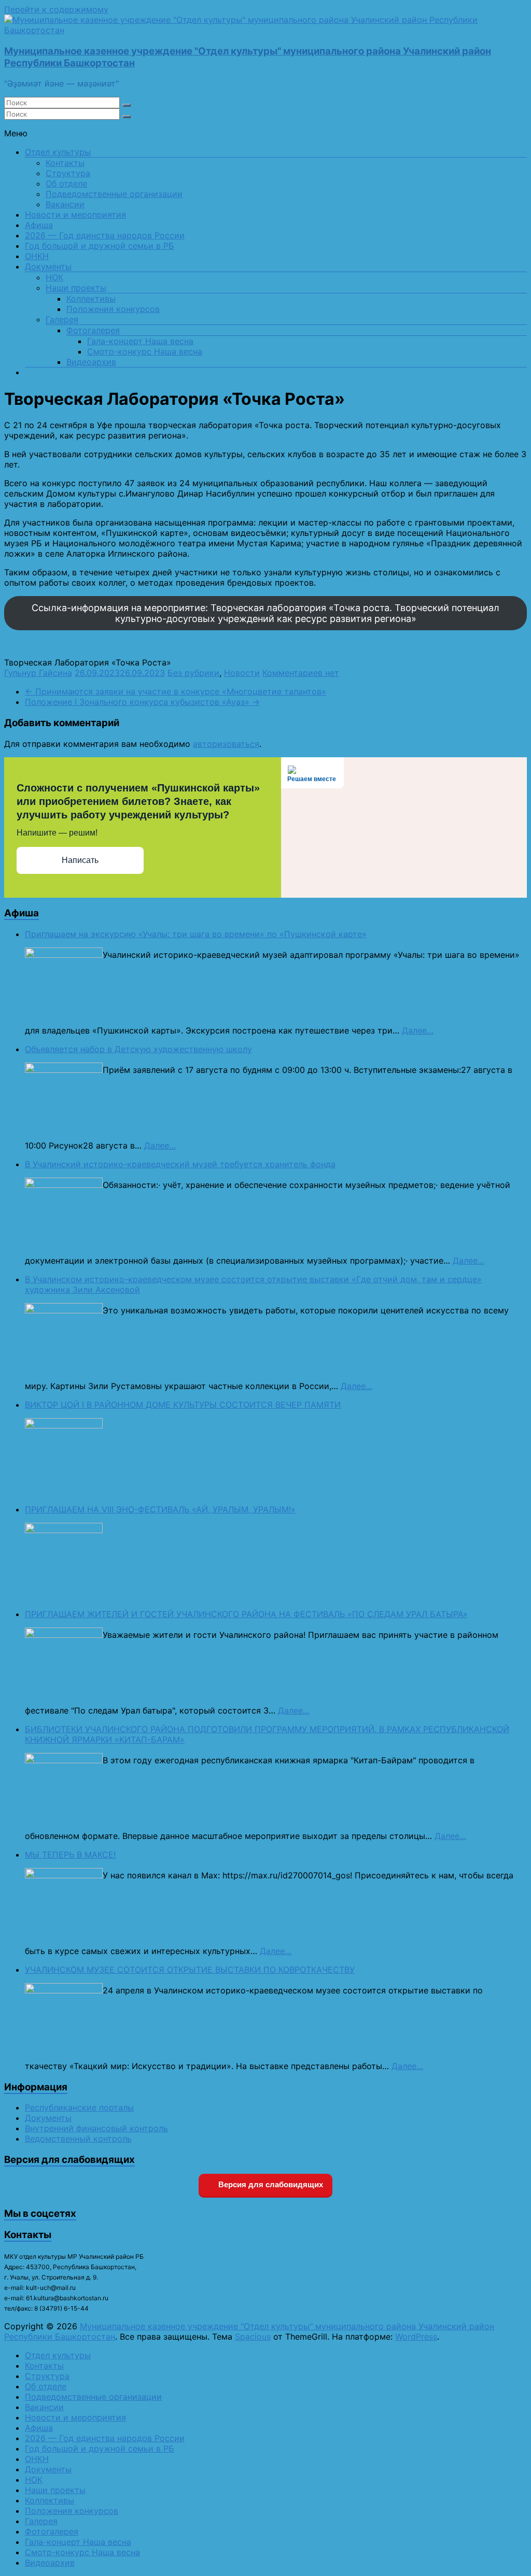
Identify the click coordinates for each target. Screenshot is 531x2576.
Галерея (62, 319)
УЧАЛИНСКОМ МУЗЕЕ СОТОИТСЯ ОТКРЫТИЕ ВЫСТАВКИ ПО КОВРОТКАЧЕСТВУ (190, 1970)
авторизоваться (226, 744)
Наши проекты (76, 288)
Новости (242, 673)
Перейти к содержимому (56, 9)
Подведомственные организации (114, 194)
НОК (54, 277)
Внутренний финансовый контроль (96, 2128)
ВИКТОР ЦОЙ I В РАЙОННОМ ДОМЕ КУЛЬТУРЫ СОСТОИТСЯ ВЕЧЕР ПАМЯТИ (183, 1405)
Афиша (39, 225)
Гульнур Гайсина (38, 673)
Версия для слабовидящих (270, 2184)
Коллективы (91, 299)
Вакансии (65, 204)
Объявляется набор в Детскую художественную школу (138, 1049)
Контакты (65, 163)
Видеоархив (91, 362)
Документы (48, 266)
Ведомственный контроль (78, 2139)
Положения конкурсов (113, 309)
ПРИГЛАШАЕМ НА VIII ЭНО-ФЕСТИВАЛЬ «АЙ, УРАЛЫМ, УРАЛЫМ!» (160, 1509)
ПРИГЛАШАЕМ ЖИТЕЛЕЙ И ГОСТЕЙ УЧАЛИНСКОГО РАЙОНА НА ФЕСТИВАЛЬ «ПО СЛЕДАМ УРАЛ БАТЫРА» (246, 1614)
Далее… (418, 1030)
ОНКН (37, 256)
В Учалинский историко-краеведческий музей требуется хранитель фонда (180, 1164)
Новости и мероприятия (75, 215)
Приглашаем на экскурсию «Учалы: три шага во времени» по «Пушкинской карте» (196, 934)
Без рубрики (193, 673)
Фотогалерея (93, 330)
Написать (80, 860)
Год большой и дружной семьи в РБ (100, 246)
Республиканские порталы (79, 2107)
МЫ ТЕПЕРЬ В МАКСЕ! (70, 1855)
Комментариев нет (301, 673)
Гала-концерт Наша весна (140, 341)
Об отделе (66, 183)
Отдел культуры (58, 152)
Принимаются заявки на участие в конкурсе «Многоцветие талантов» (176, 691)
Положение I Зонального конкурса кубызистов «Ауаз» (142, 702)
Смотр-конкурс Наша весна (145, 351)
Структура (68, 173)
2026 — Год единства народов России (105, 235)
